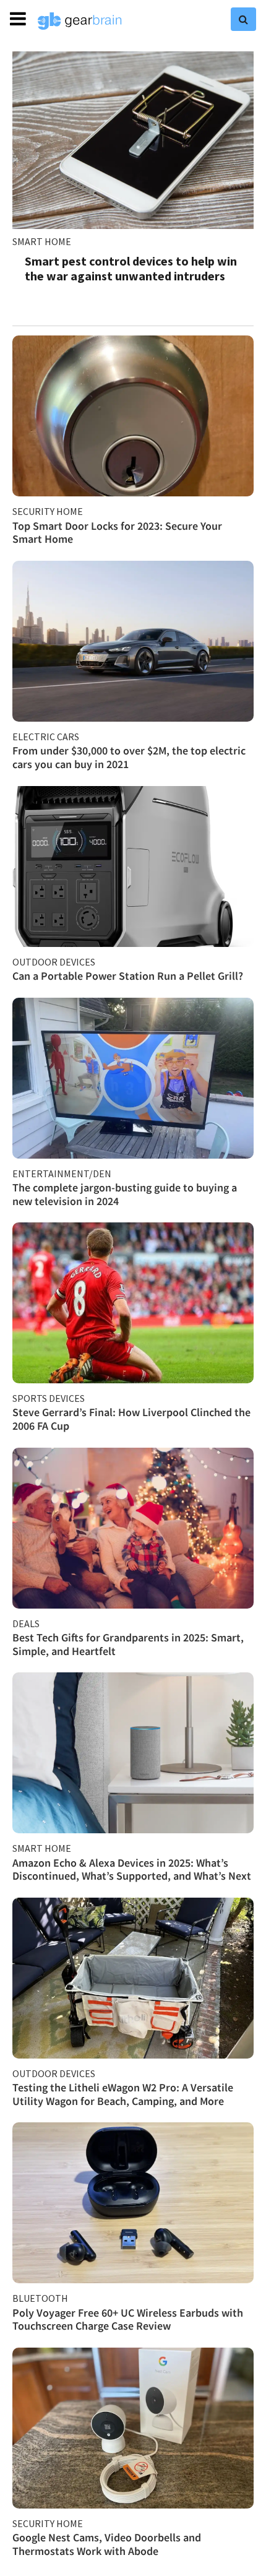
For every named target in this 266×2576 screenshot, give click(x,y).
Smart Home (42, 241)
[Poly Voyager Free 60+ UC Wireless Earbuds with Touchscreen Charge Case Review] (133, 2203)
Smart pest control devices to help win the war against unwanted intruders (131, 268)
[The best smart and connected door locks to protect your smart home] (133, 416)
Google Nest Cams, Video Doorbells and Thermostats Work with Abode (107, 2544)
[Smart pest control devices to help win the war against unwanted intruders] (133, 140)
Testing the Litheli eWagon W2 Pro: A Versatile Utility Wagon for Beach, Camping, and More (123, 2094)
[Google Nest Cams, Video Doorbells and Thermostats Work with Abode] (133, 2428)
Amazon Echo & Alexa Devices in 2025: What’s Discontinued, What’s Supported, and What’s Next (132, 1869)
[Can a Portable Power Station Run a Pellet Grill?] (133, 867)
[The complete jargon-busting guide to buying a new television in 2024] (133, 1078)
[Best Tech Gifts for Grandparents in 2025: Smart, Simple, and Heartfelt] (133, 1528)
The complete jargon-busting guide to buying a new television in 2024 (125, 1194)
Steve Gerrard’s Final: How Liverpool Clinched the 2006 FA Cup (131, 1419)
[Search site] (243, 19)
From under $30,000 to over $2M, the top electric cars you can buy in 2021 (129, 757)
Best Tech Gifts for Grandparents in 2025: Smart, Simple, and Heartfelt (128, 1644)
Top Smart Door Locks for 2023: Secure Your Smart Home (117, 533)
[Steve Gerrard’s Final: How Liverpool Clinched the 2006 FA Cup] (133, 1303)
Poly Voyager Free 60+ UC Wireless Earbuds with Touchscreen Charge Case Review (128, 2319)
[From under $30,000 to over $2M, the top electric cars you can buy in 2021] (133, 641)
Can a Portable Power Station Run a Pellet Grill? (128, 976)
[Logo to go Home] (80, 21)
